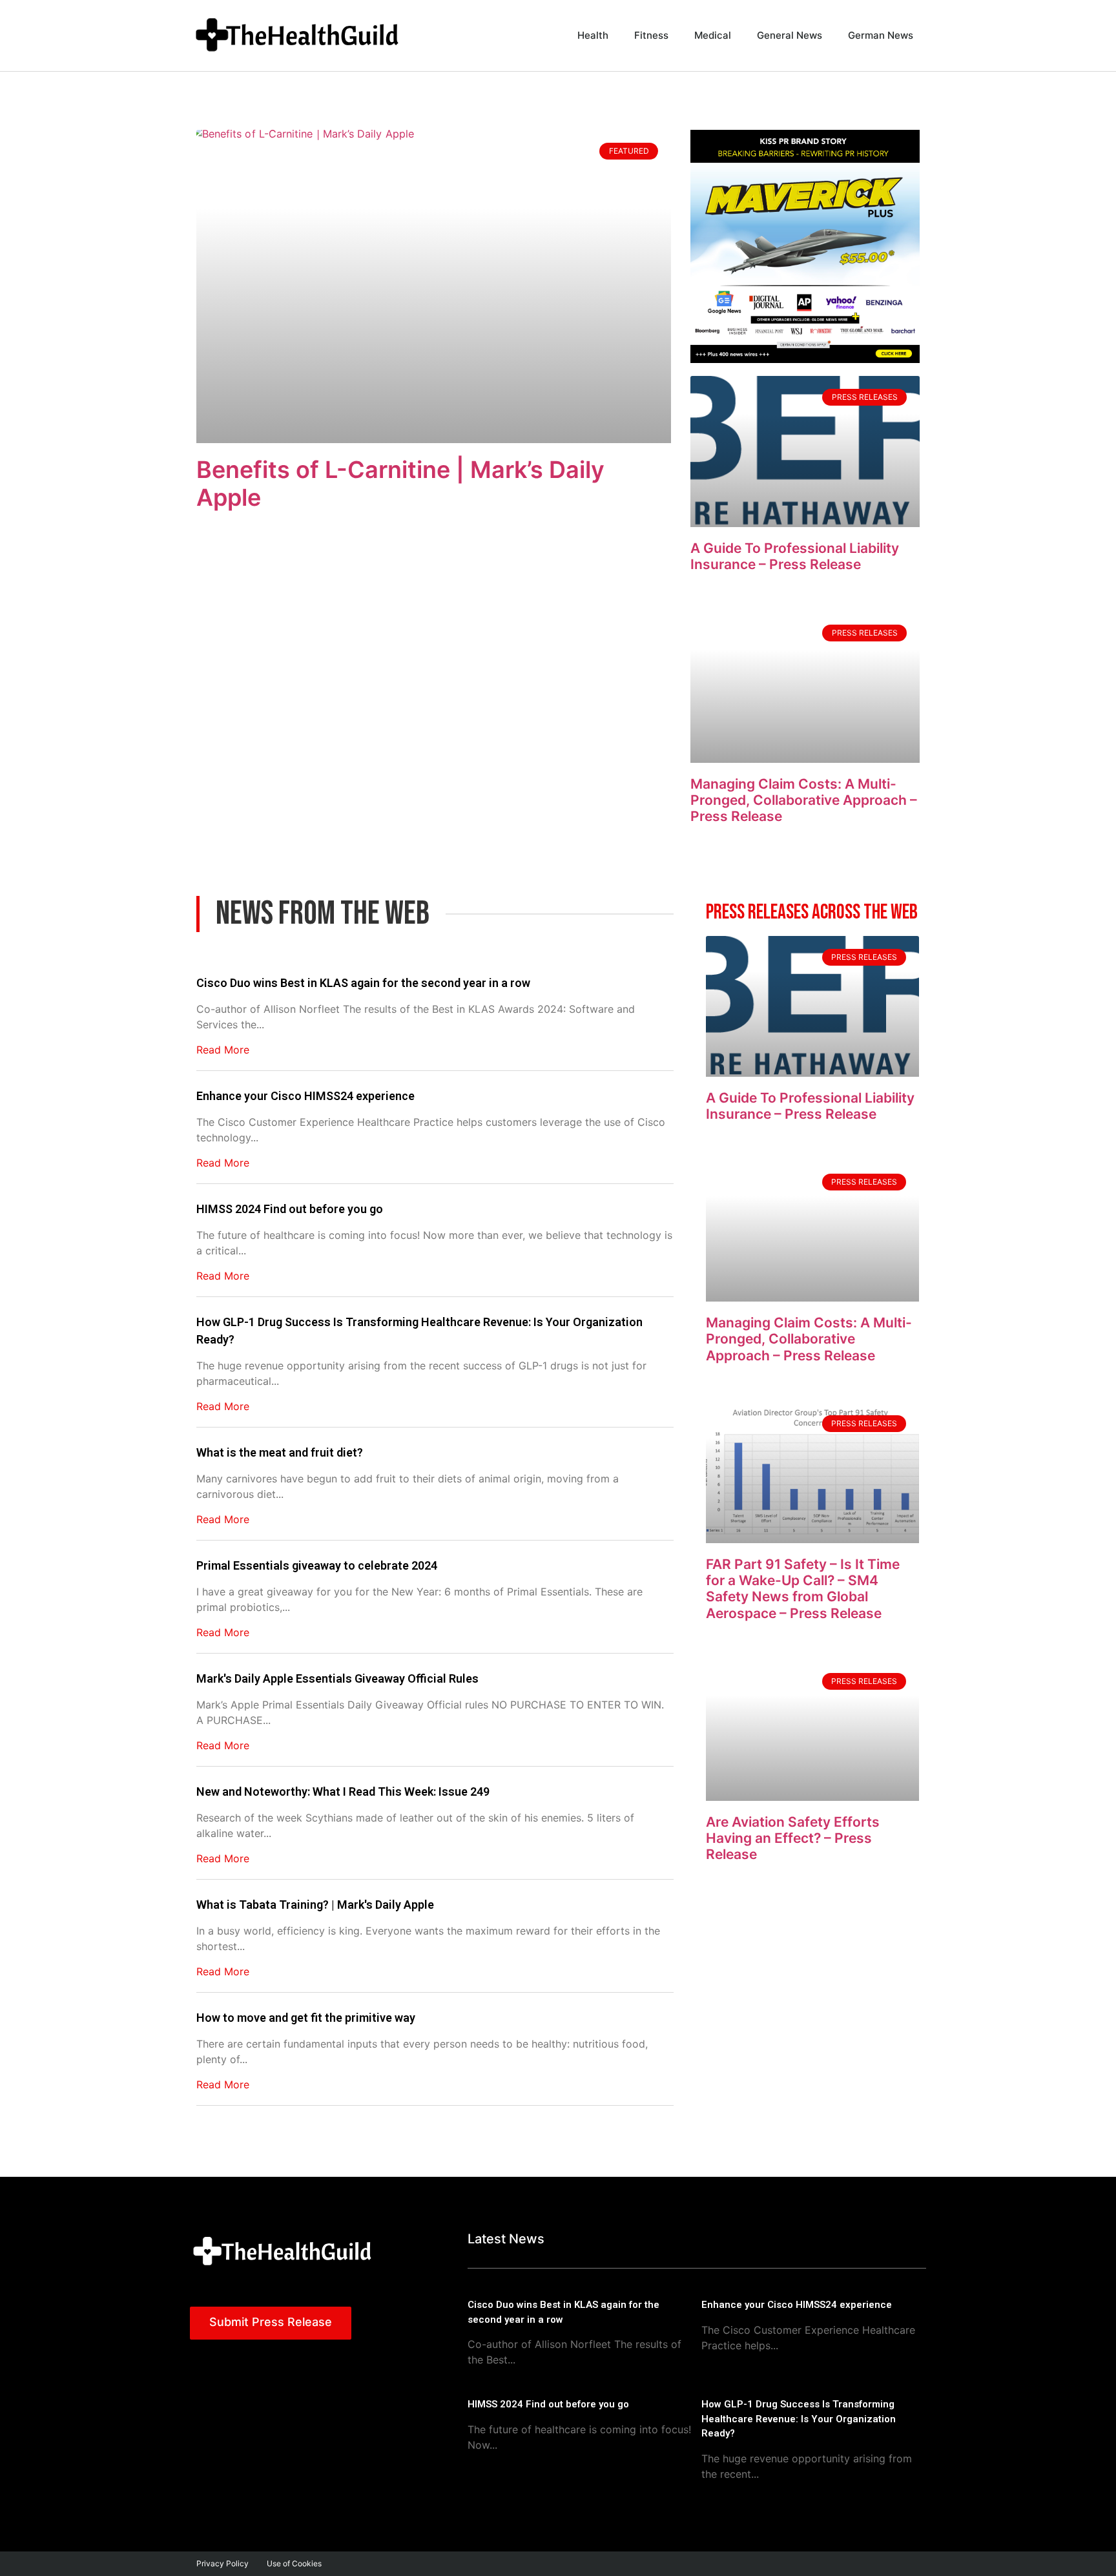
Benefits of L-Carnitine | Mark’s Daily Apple (400, 483)
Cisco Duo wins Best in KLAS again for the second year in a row (363, 983)
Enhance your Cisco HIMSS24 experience (305, 1096)
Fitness (651, 35)
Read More (223, 1050)
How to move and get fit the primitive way (306, 2018)
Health (593, 35)
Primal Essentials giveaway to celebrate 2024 (317, 1565)
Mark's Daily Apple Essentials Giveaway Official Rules (337, 1678)
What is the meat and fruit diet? (280, 1452)
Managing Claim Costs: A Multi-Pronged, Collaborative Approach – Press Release (804, 800)
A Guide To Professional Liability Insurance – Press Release (795, 556)
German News (881, 35)
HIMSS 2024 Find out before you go (290, 1209)
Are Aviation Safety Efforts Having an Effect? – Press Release (793, 1838)
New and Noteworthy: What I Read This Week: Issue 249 (343, 1792)
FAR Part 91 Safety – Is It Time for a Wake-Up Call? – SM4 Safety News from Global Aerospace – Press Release (803, 1589)
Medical (713, 35)
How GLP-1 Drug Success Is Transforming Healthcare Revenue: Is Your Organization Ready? (419, 1331)
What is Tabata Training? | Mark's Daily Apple (315, 1905)
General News (790, 35)
